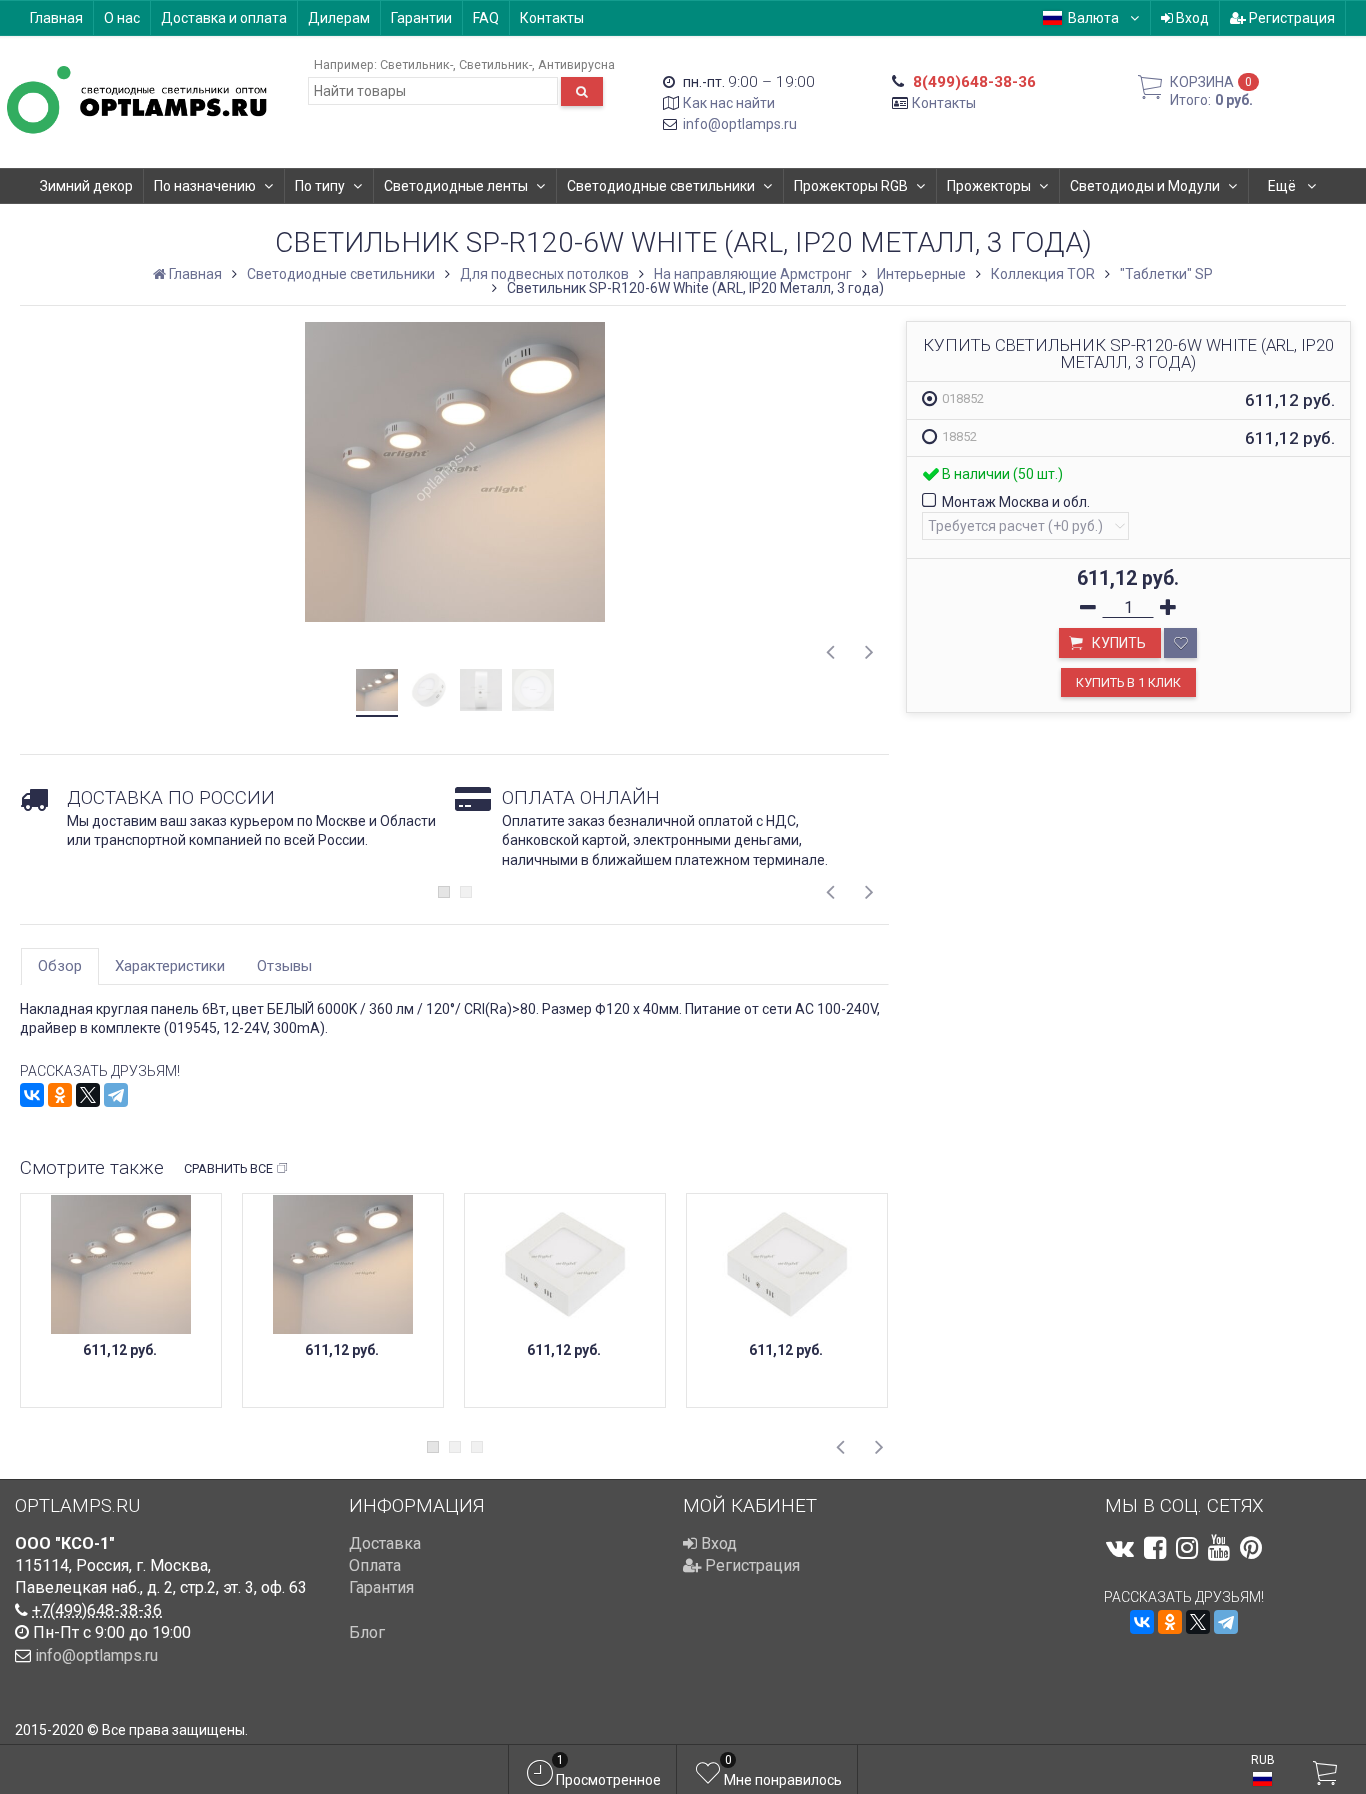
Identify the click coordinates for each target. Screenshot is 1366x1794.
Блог (367, 1632)
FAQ (486, 18)
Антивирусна (576, 64)
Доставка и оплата (224, 18)
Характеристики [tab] (170, 966)
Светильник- (416, 64)
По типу (320, 186)
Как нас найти (729, 103)
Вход (1191, 18)
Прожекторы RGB (851, 186)
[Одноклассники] (60, 1095)
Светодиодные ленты (456, 186)
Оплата (375, 1565)
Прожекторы (989, 186)
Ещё (1283, 186)
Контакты (552, 18)
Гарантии (421, 18)
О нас (122, 18)
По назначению (205, 186)
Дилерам (339, 18)
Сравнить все (228, 1168)
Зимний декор (86, 186)
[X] (88, 1095)
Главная (56, 18)
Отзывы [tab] (284, 966)
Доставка (385, 1543)
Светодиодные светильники (661, 186)
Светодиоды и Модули (1145, 186)
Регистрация (1290, 18)
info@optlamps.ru (740, 124)
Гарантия (381, 1587)
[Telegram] (116, 1095)
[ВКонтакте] (32, 1095)
